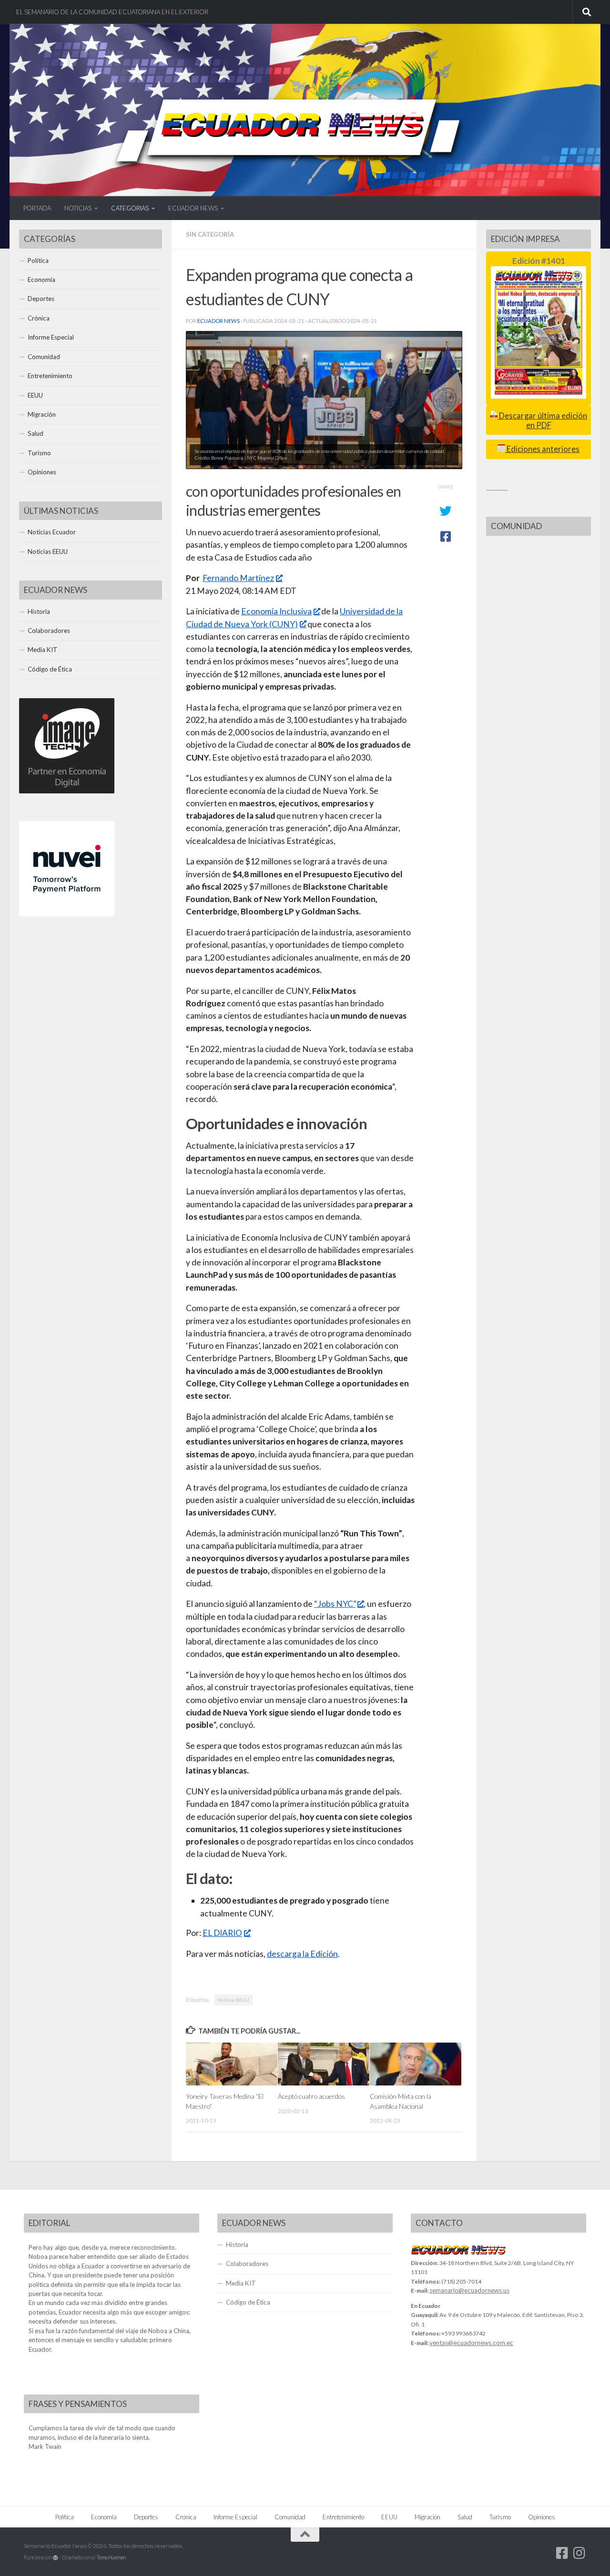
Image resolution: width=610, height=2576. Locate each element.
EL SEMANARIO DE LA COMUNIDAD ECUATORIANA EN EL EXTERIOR (112, 12)
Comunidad (44, 357)
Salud (36, 433)
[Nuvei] (67, 914)
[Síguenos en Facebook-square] (562, 2553)
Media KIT (43, 650)
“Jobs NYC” (335, 1604)
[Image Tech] (67, 791)
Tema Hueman (111, 2557)
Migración (42, 414)
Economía (41, 280)
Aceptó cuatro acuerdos (311, 2096)
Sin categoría (210, 234)
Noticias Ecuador (52, 532)
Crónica (39, 318)
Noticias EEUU (234, 2000)
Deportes (41, 299)
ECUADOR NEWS (193, 208)
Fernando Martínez (238, 578)
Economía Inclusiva (276, 611)
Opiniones (42, 472)
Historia (39, 611)
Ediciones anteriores (542, 449)
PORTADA (37, 208)
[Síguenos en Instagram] (579, 2553)
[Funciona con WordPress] (56, 2558)
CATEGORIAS (130, 208)
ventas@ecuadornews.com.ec (471, 2343)
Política (38, 261)
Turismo (39, 453)
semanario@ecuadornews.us (469, 2290)
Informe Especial (51, 337)
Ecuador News (219, 321)
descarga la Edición (302, 1954)
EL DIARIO (222, 1933)
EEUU (35, 395)
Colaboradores (49, 631)
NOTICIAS (78, 208)
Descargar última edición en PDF (542, 420)
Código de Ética (50, 669)
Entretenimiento (50, 376)
